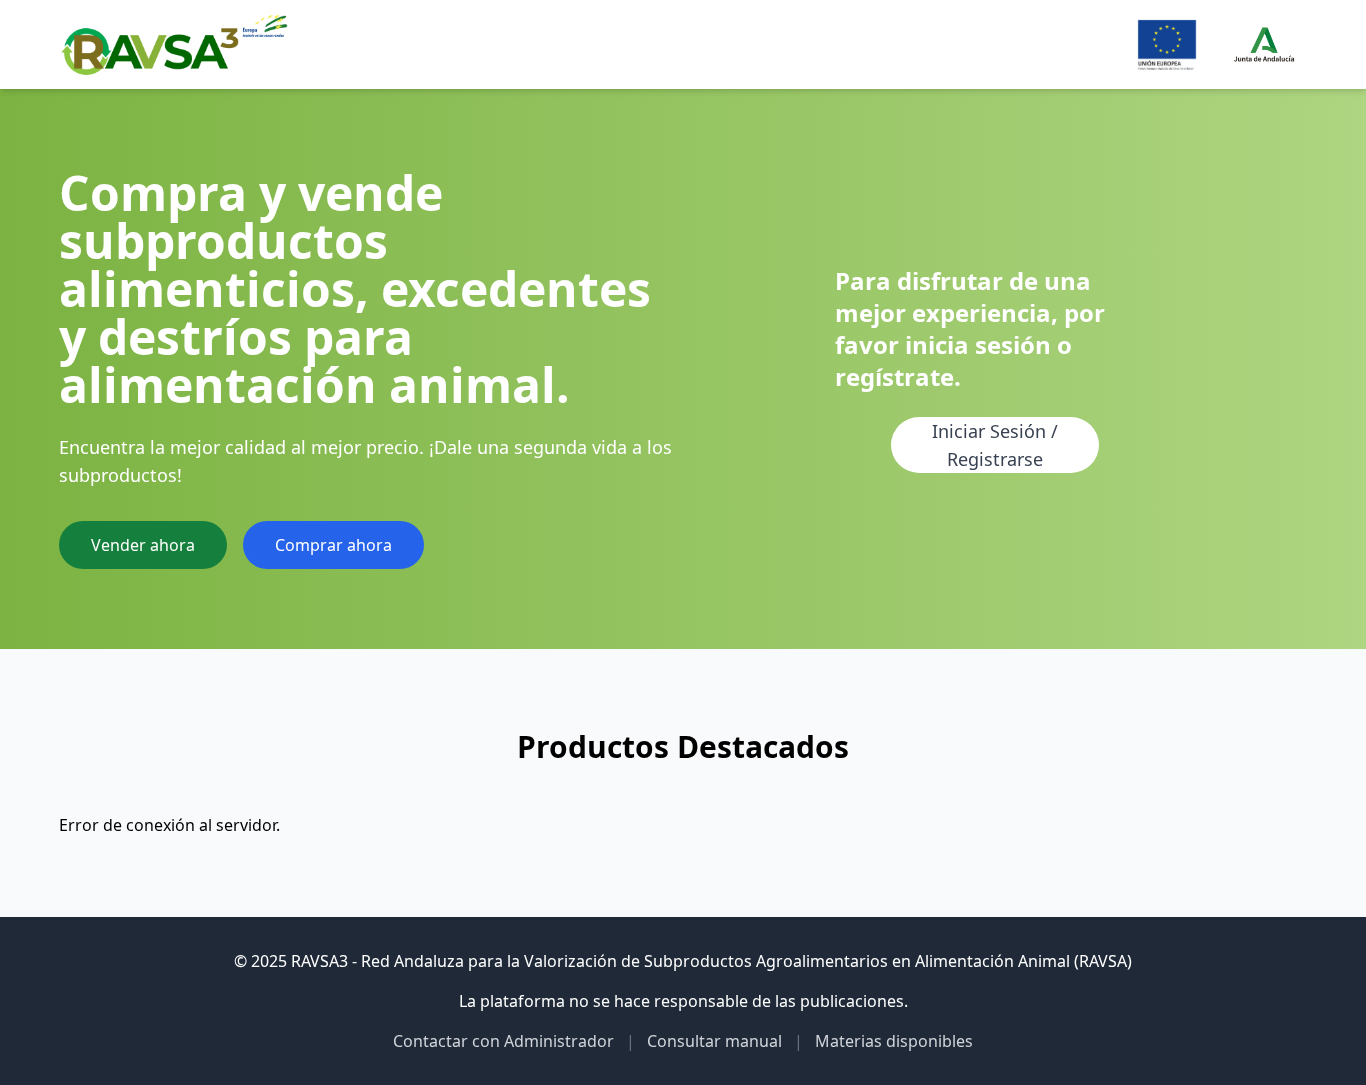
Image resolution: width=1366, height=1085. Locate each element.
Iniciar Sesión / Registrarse (995, 445)
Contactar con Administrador (503, 1041)
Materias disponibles (894, 1041)
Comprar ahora (333, 545)
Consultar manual (714, 1041)
